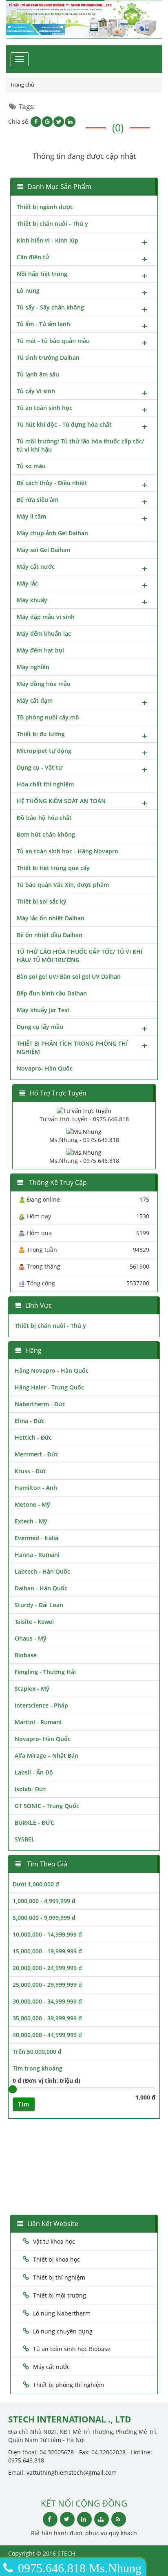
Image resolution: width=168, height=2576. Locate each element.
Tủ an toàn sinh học (44, 408)
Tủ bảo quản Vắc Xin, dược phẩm (63, 885)
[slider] (13, 2089)
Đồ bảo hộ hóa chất (44, 818)
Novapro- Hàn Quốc (45, 1068)
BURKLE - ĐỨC (34, 1822)
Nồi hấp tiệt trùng (42, 274)
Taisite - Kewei (34, 1622)
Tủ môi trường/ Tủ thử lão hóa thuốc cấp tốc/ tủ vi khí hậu (80, 445)
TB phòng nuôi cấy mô (48, 717)
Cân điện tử (33, 257)
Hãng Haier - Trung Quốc (49, 1387)
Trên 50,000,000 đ (37, 2052)
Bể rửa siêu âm (38, 500)
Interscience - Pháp (41, 1705)
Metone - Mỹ (32, 1504)
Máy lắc (27, 583)
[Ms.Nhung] (84, 1131)
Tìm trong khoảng (38, 2068)
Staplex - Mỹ (32, 1689)
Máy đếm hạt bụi (40, 650)
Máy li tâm (31, 516)
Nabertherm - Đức (40, 1404)
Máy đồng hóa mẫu (44, 684)
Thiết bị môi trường (60, 2295)
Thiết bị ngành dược (45, 207)
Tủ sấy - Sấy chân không (50, 307)
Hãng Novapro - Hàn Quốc (52, 1370)
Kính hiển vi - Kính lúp (48, 240)
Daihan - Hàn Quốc (41, 1588)
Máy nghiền (33, 667)
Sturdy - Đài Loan (39, 1605)
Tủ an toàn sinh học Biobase (72, 2349)
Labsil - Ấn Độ (34, 1772)
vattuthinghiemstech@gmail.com (72, 2472)
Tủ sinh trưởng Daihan (48, 357)
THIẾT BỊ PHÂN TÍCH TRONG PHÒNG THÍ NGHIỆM (72, 1048)
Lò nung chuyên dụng (63, 2331)
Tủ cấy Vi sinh (36, 391)
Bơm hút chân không (46, 834)
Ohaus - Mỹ (31, 1638)
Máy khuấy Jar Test (43, 1010)
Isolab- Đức (30, 1789)
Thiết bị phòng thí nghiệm (69, 2385)
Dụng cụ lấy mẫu (40, 1027)
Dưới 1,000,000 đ (36, 1884)
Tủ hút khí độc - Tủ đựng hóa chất (64, 424)
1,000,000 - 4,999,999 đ (44, 1901)
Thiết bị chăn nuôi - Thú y (52, 224)
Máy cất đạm (35, 700)
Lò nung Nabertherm (62, 2313)
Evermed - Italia (36, 1538)
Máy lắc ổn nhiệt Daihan (51, 918)
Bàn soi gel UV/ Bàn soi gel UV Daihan (69, 976)
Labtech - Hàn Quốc (42, 1571)
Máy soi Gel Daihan (43, 550)
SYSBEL (25, 1839)
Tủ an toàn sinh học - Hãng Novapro (67, 851)
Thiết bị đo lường (41, 734)
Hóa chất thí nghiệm (45, 784)
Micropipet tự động (44, 751)
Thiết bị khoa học (56, 2259)
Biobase (26, 1655)
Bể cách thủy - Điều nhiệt (52, 483)
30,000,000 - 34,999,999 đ (47, 2001)
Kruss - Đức (31, 1471)
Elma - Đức (30, 1421)
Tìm (24, 2104)
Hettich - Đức (33, 1437)
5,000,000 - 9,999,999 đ (44, 1918)
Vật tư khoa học (54, 2241)
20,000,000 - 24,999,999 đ (47, 1968)
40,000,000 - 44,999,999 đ (47, 2035)
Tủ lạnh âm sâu (38, 374)
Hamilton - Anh (36, 1488)
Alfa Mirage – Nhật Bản (46, 1756)
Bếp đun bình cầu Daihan (52, 993)
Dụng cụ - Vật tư (40, 767)
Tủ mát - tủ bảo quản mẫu (53, 341)
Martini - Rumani (38, 1722)
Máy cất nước (36, 567)
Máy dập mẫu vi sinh (46, 617)
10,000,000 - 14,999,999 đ (47, 1934)
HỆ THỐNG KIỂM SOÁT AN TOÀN (61, 801)
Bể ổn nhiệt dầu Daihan (50, 935)
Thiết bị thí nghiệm (59, 2277)
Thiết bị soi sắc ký (42, 901)
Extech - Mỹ (31, 1521)
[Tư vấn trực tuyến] (84, 1110)
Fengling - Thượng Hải (45, 1672)
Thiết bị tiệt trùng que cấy (53, 868)
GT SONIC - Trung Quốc (47, 1806)
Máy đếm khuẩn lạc (44, 633)
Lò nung (28, 291)
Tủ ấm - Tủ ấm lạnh (43, 324)
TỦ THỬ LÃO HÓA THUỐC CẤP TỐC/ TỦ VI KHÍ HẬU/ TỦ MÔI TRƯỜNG (80, 956)
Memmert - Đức (36, 1454)
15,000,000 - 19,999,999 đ (47, 1951)
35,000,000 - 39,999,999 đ (47, 2018)
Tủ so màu (31, 466)
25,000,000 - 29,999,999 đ (47, 1985)
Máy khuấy (32, 600)
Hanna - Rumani (37, 1555)
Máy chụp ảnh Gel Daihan (52, 533)
